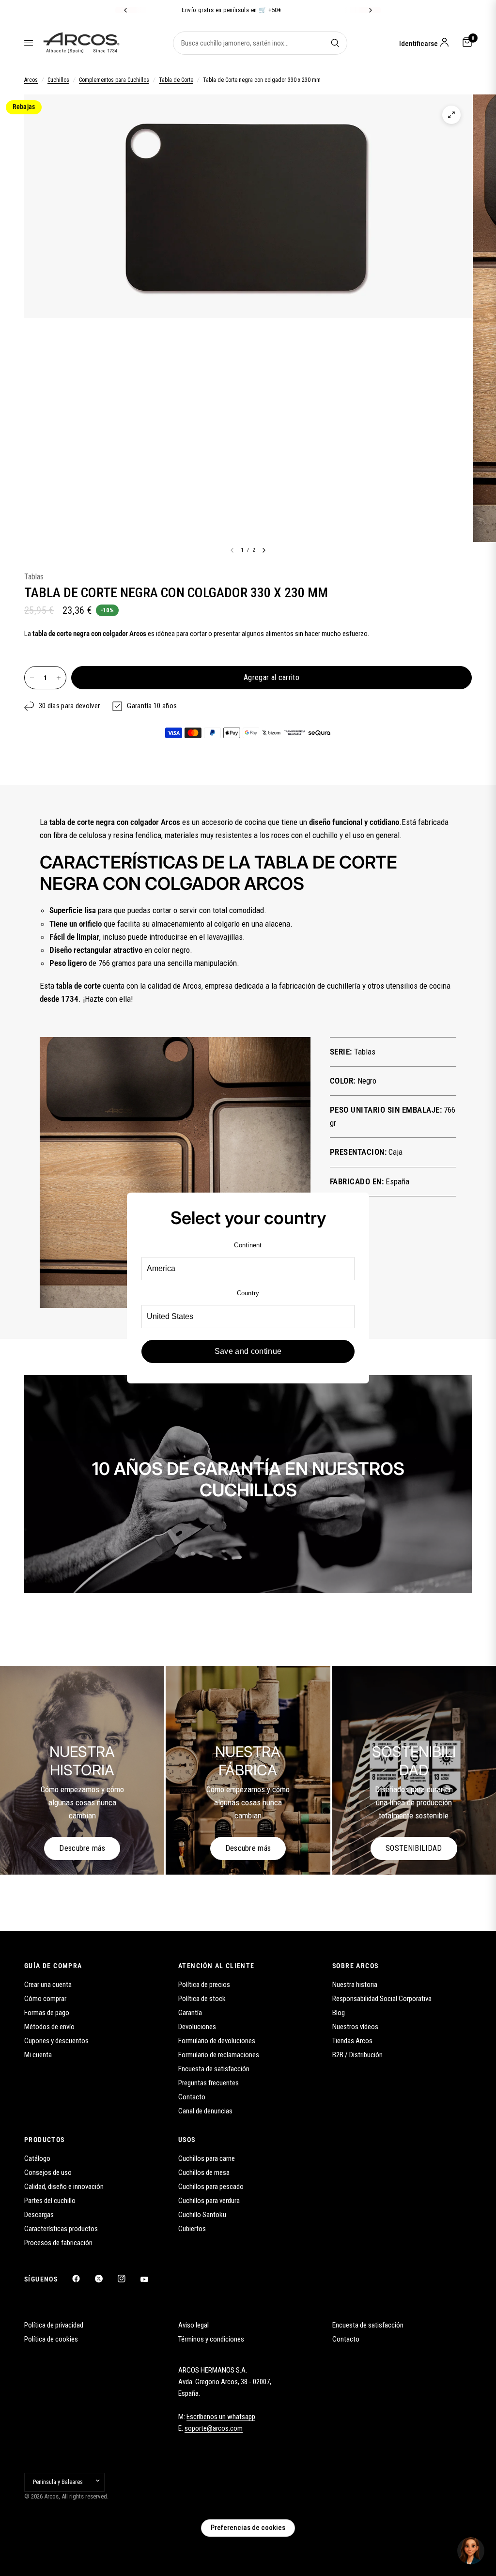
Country (248, 1293)
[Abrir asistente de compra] (471, 2551)
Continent (248, 1245)
